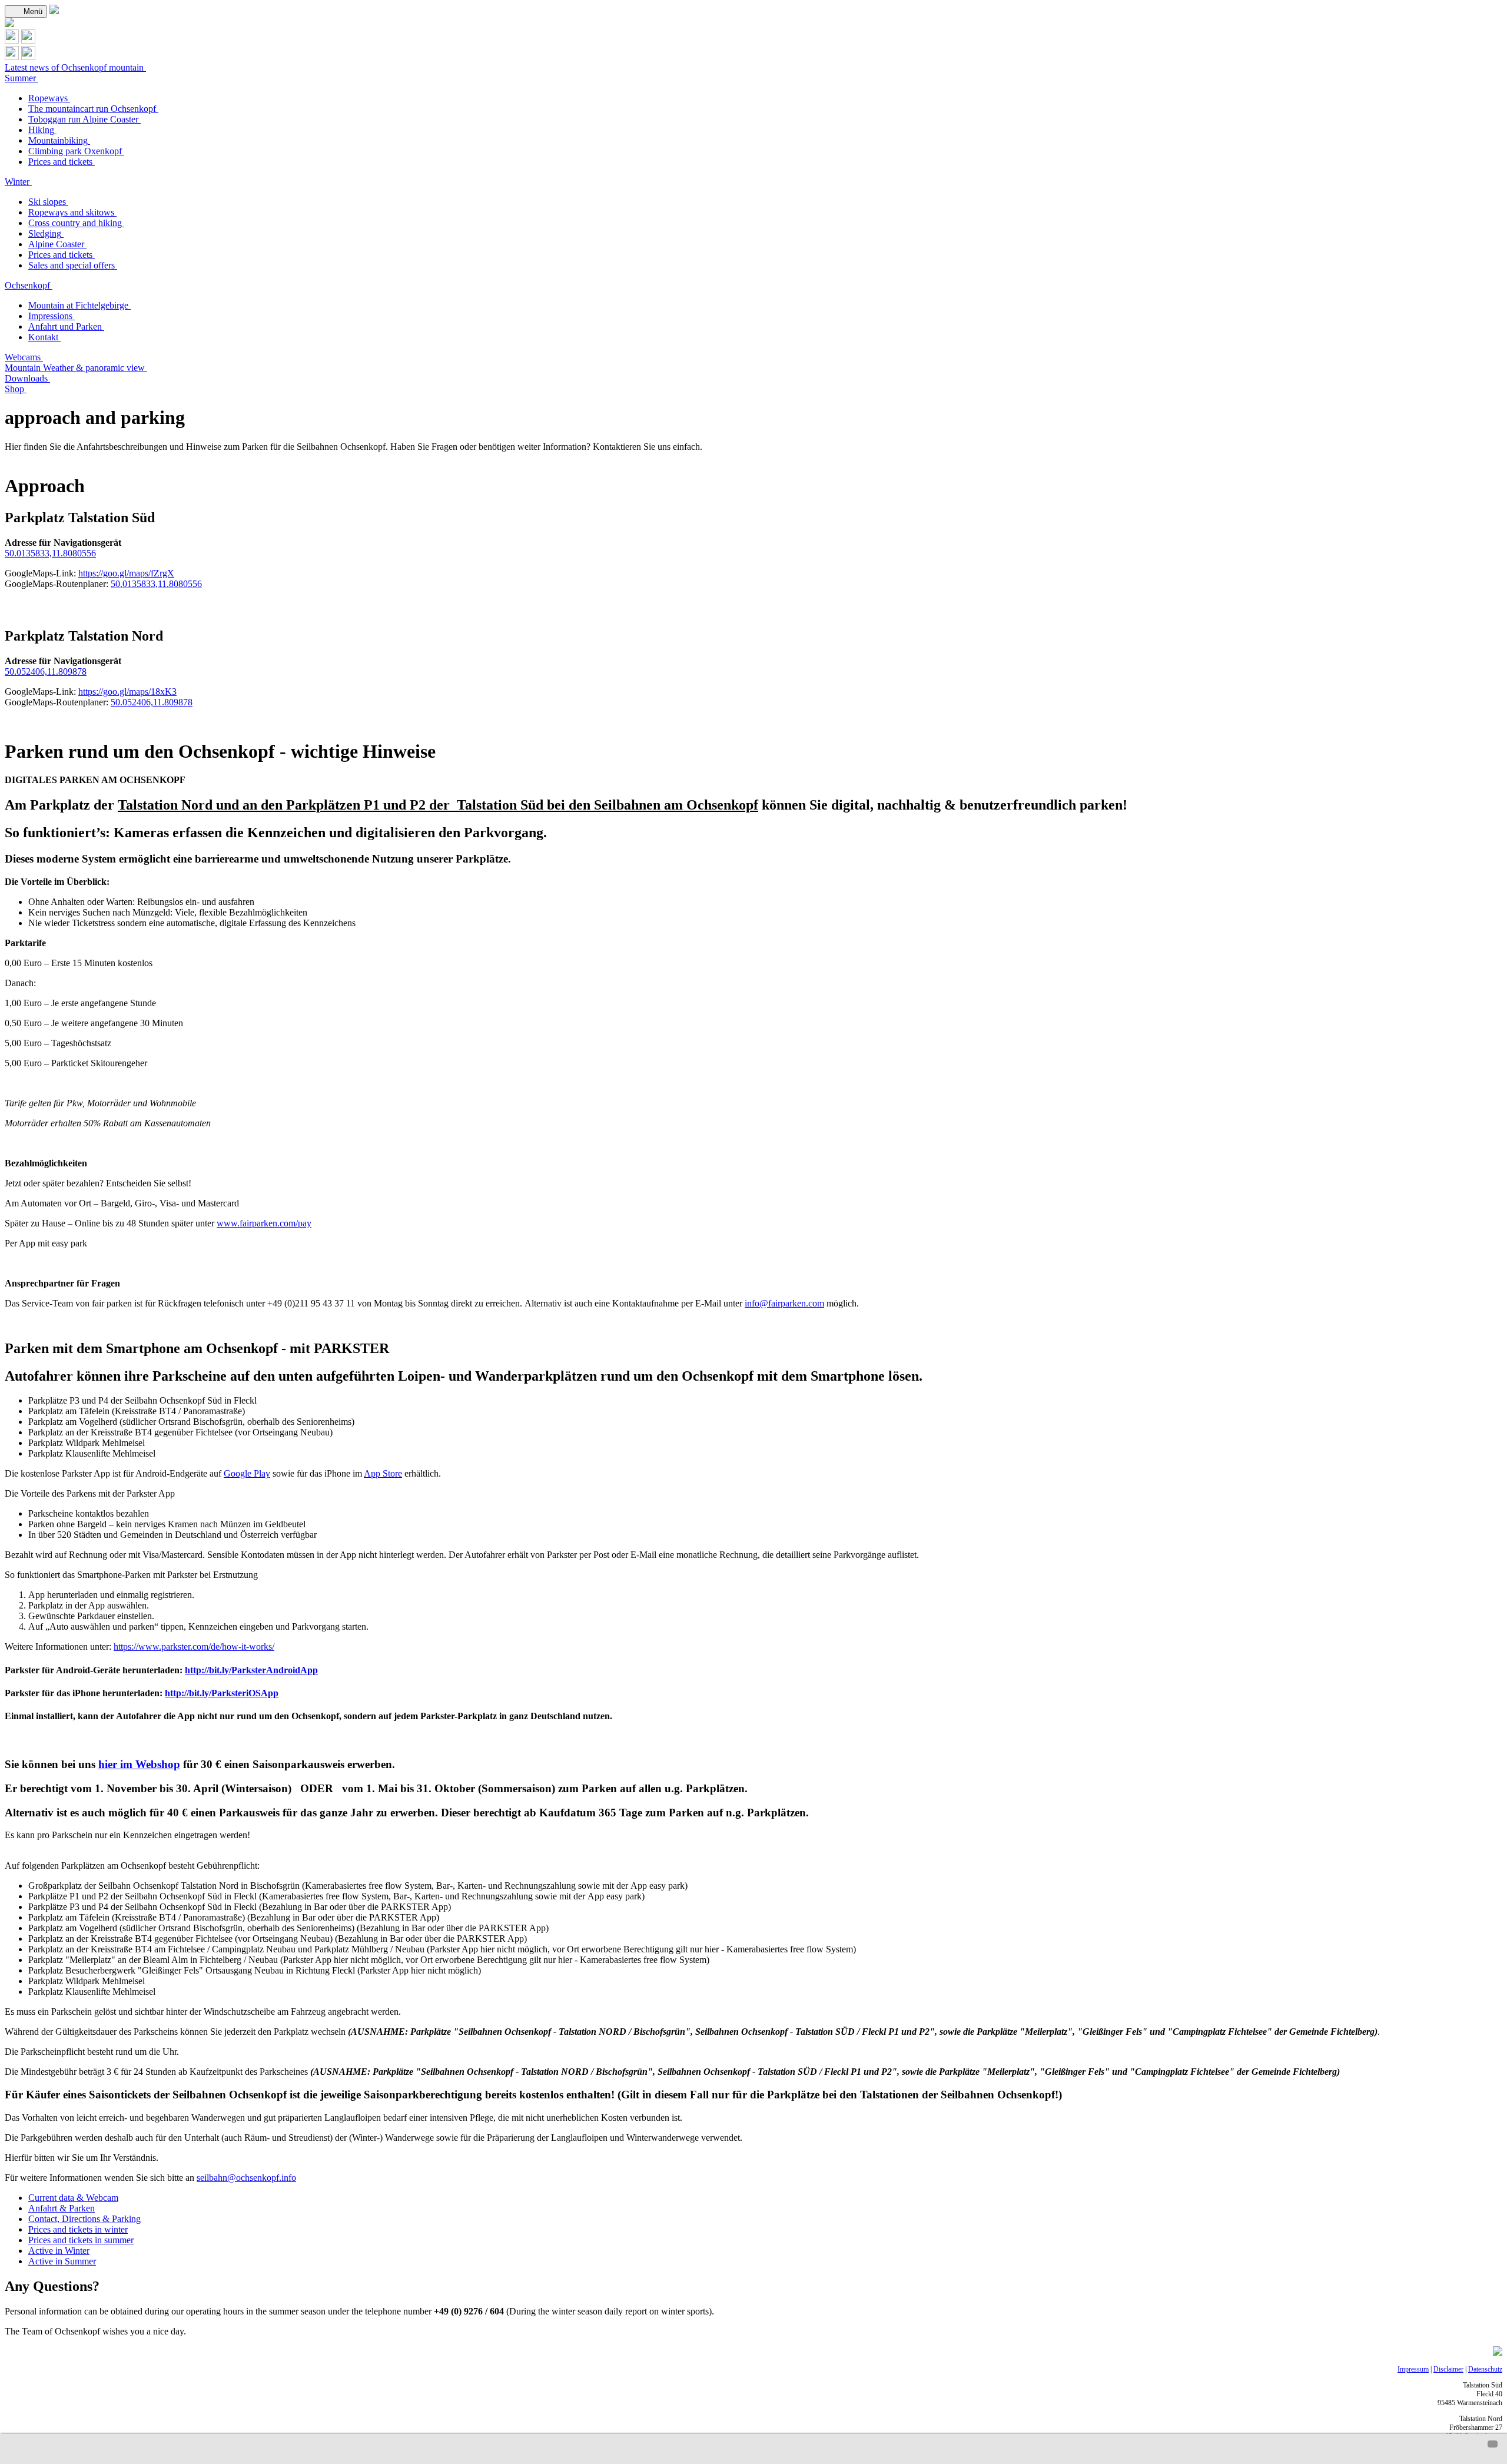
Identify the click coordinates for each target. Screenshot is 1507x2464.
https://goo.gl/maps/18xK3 (127, 692)
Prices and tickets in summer (81, 2240)
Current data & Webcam (73, 2198)
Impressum (1413, 2369)
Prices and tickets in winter (78, 2229)
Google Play (247, 1473)
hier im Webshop (139, 1764)
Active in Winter (59, 2251)
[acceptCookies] (1493, 2444)
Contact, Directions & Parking (84, 2219)
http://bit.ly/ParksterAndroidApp (251, 1670)
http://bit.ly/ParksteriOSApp (222, 1693)
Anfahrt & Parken (62, 2208)
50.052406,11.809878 (46, 671)
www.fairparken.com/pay (264, 1223)
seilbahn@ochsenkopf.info (246, 2178)
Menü (32, 11)
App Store (383, 1473)
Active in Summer (62, 2261)
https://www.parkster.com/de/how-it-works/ (194, 1646)
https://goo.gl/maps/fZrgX (126, 573)
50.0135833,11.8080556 (50, 553)
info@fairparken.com (784, 1303)
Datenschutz (1485, 2369)
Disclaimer (1448, 2369)
